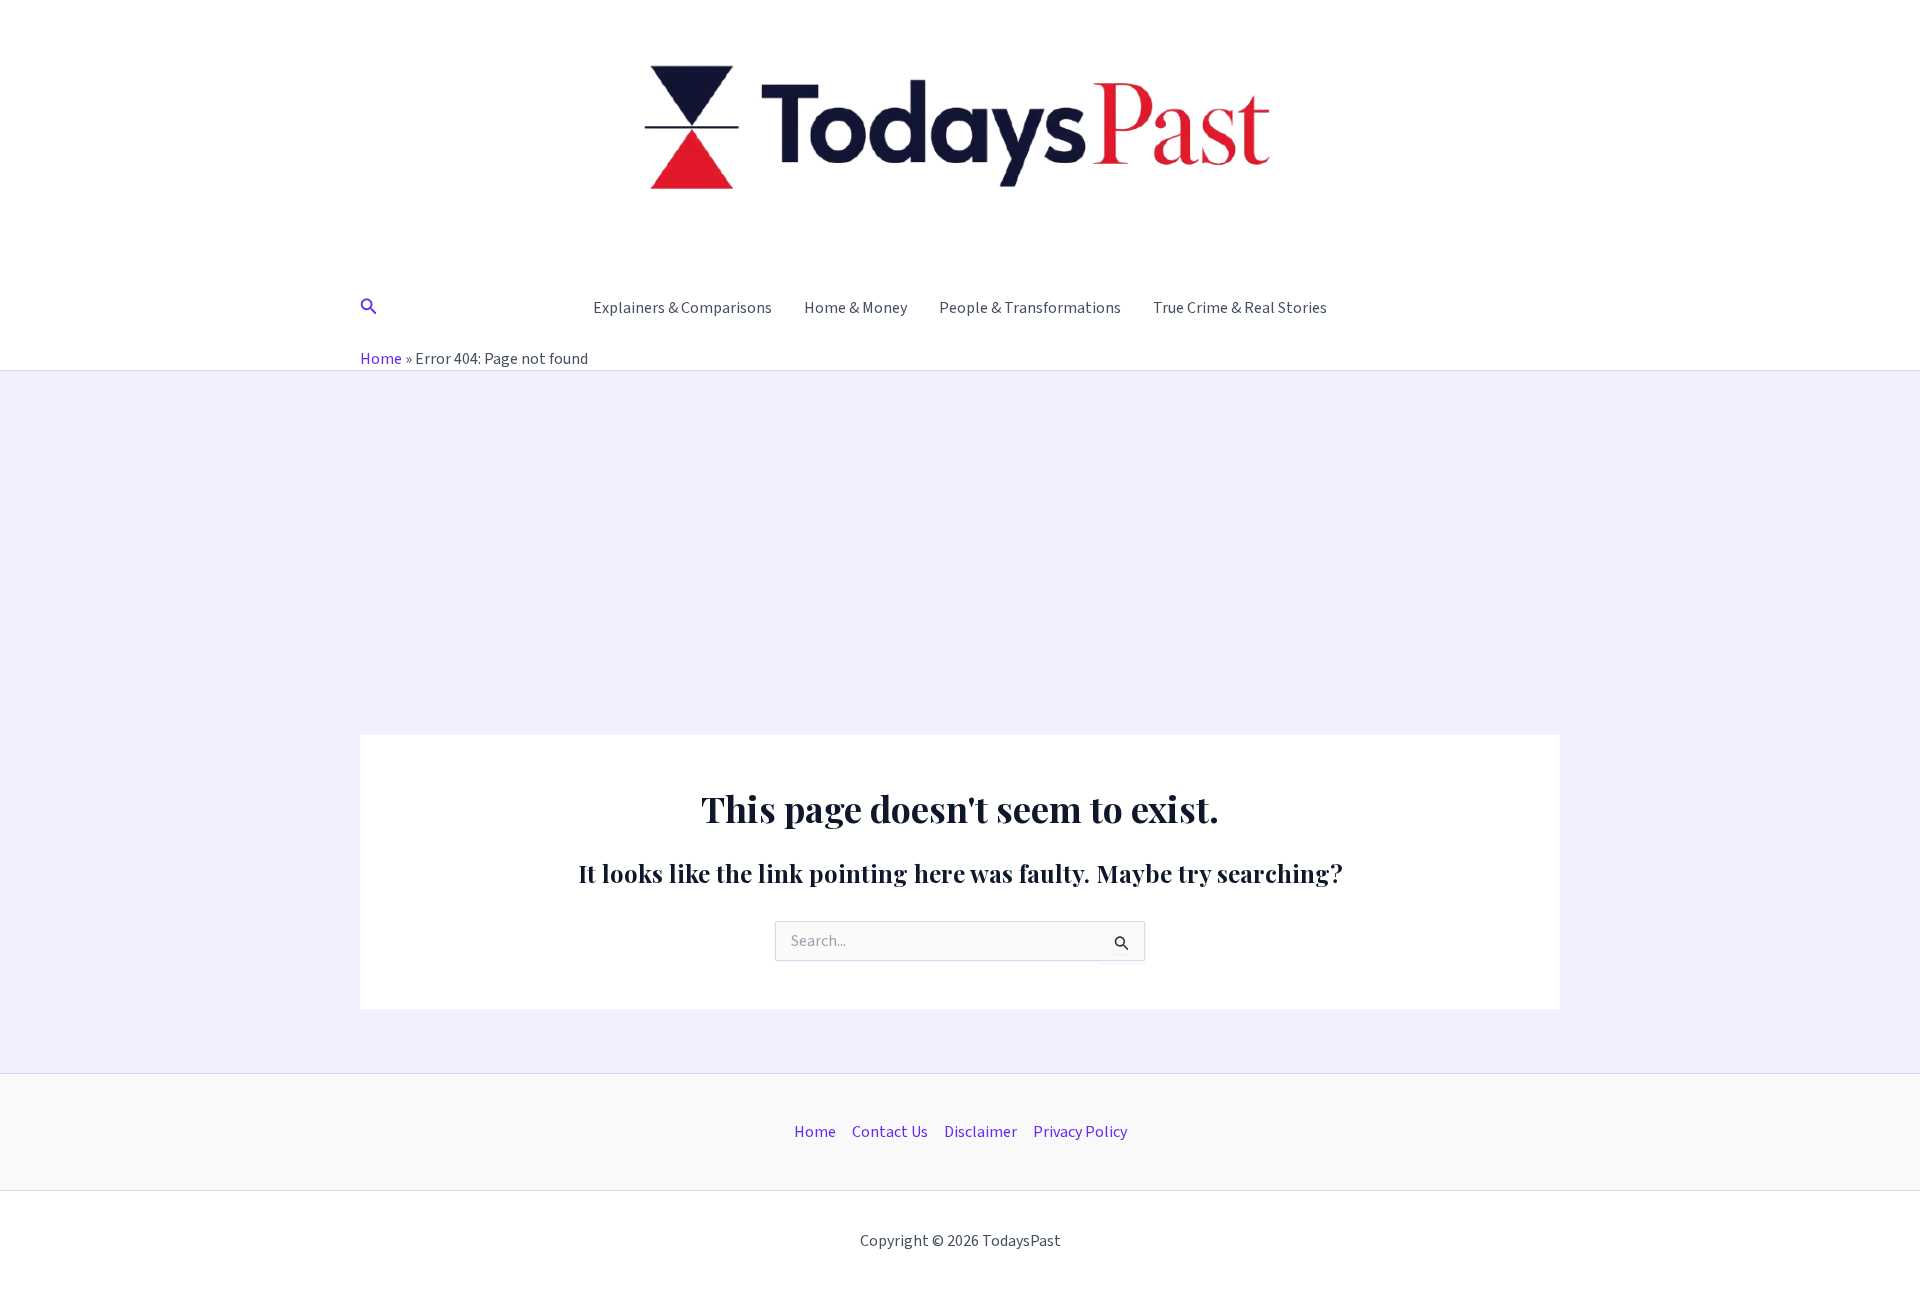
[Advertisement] (960, 521)
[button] (369, 308)
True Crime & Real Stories (1240, 308)
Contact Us (890, 1132)
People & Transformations (1030, 308)
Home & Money (855, 308)
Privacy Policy (1080, 1132)
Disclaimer (980, 1132)
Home (381, 359)
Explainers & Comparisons (682, 308)
